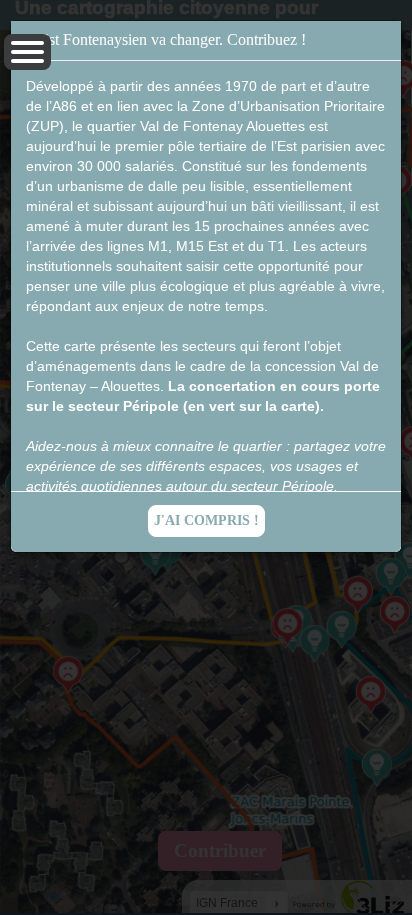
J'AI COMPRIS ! (206, 520)
